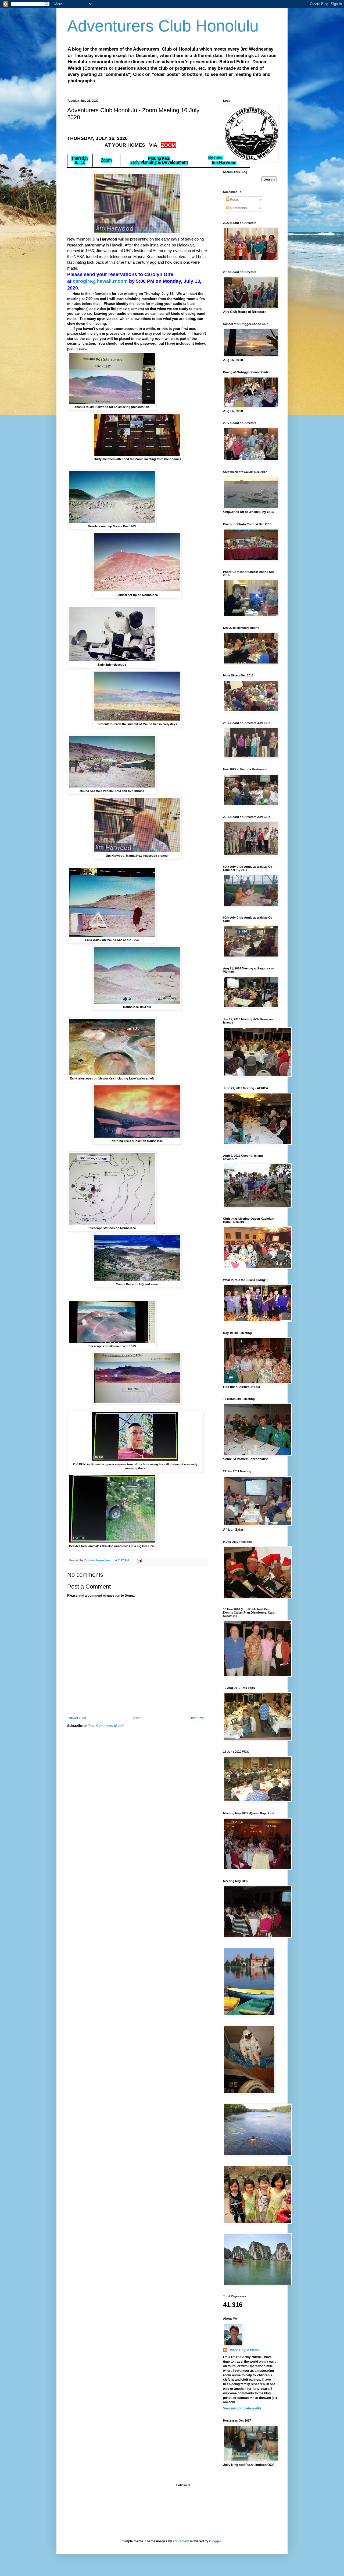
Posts (234, 200)
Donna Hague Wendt (244, 2350)
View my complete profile (242, 2408)
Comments (238, 208)
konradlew (181, 2541)
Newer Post (77, 1718)
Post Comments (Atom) (106, 1726)
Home (138, 1718)
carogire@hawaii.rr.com (100, 281)
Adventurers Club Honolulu (163, 26)
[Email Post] (139, 1560)
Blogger (215, 2541)
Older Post (198, 1718)
